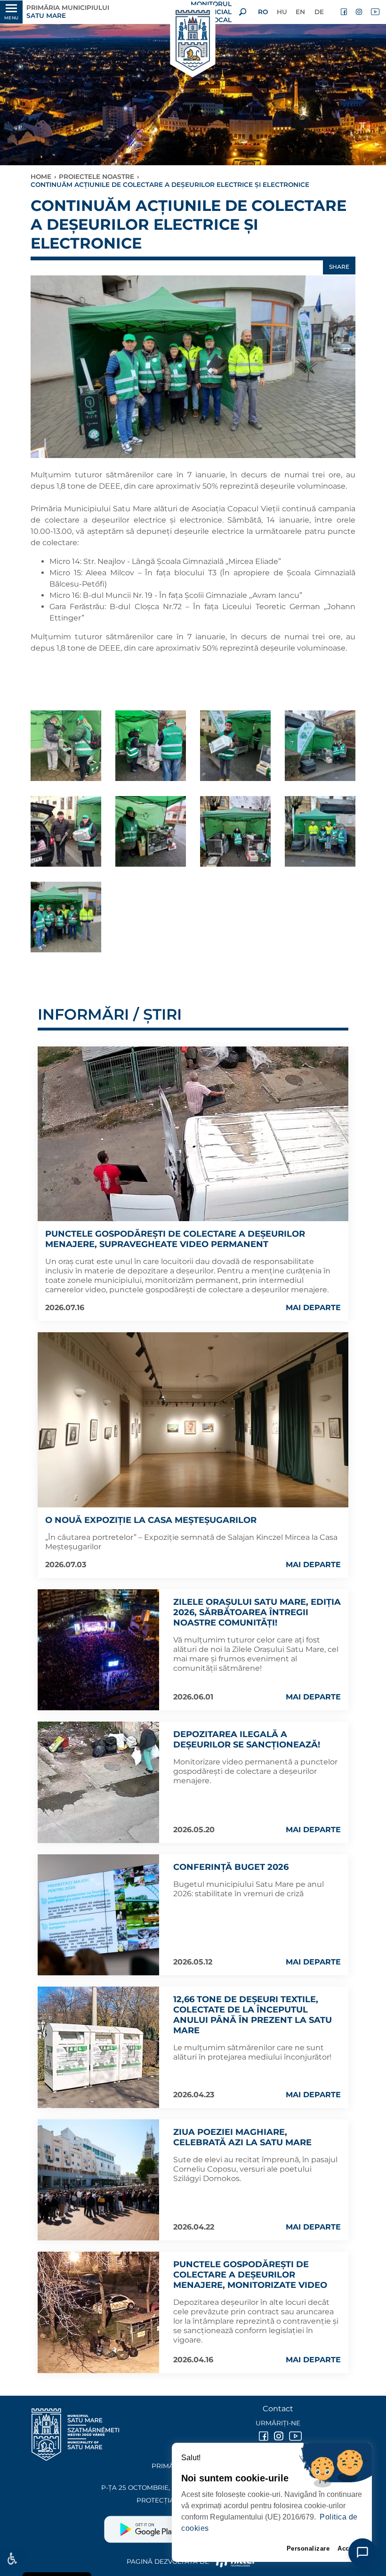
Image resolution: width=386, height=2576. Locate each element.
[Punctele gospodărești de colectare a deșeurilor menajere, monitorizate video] (98, 2312)
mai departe (313, 1308)
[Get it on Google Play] (149, 2526)
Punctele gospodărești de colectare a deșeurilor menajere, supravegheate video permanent (175, 1239)
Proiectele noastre (96, 177)
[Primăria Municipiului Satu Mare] (193, 41)
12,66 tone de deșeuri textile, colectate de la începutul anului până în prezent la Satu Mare (253, 2015)
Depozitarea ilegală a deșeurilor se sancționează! (247, 1739)
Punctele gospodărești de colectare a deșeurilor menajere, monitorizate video (250, 2275)
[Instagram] (360, 12)
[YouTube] (375, 12)
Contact (278, 2409)
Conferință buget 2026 (231, 1867)
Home (41, 177)
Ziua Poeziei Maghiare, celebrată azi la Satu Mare (242, 2137)
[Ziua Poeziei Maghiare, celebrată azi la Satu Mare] (98, 2180)
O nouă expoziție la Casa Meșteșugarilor (151, 1520)
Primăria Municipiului (68, 12)
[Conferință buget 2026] (98, 1915)
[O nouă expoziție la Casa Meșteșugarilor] (193, 1420)
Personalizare (308, 2548)
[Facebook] (345, 12)
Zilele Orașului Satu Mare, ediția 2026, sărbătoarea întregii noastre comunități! (257, 1612)
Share (339, 267)
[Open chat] (362, 2552)
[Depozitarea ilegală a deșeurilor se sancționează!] (98, 1782)
